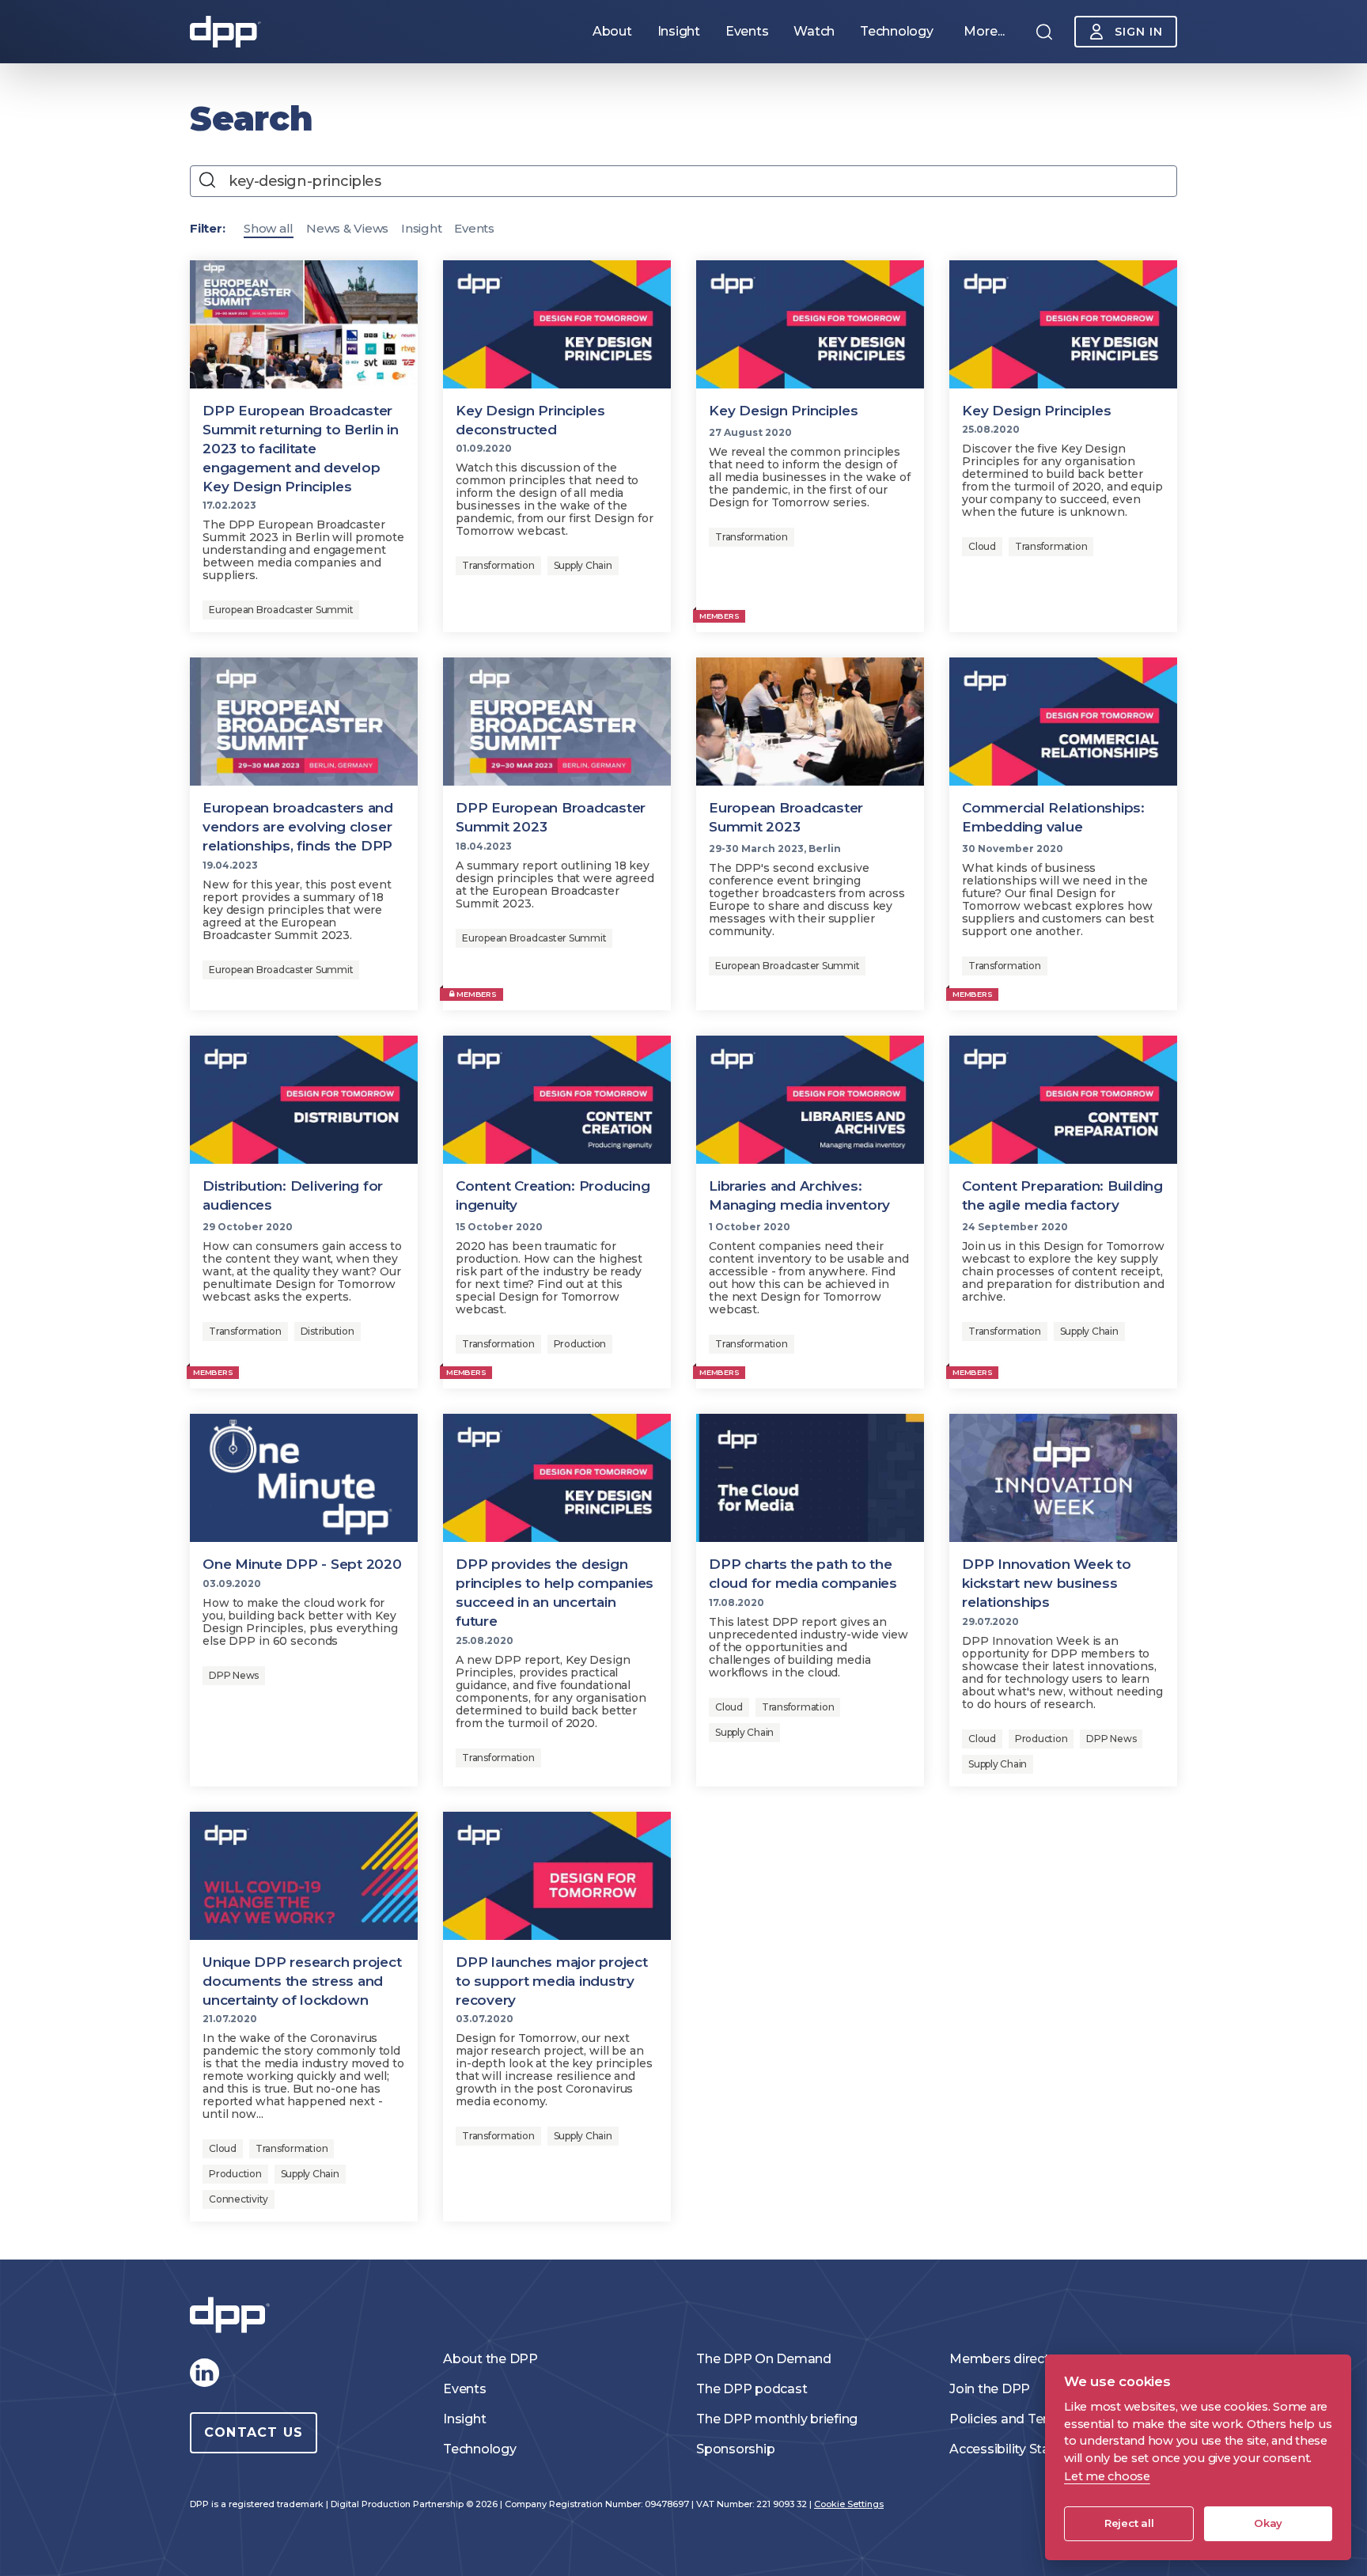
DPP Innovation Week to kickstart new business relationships (1047, 1583)
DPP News (234, 1675)
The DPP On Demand (764, 2359)
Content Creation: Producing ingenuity (553, 1195)
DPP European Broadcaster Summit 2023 (551, 817)
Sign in (1139, 32)
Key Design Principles (784, 411)
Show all (269, 228)
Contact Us (254, 2432)
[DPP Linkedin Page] (204, 2373)
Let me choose (1107, 2476)
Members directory (1009, 2359)
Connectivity (239, 2199)
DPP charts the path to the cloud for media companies (803, 1574)
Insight (421, 228)
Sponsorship (735, 2449)
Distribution (328, 1331)
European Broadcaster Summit (281, 610)
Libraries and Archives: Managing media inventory (799, 1195)
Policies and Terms (1009, 2419)
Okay (1268, 2523)
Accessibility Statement (1023, 2449)
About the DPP (490, 2359)
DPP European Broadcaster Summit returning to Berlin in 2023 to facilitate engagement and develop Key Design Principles (301, 449)
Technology (480, 2449)
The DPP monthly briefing (777, 2419)
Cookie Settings (849, 2504)
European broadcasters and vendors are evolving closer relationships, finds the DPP (298, 827)
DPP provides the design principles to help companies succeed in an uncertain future (555, 1593)
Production (580, 1344)
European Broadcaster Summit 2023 (786, 817)
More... (984, 31)
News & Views (347, 228)
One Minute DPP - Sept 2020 (302, 1564)
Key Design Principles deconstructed (530, 420)
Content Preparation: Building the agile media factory (1062, 1195)
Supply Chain (583, 565)
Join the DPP (990, 2389)
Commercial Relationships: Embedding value (1053, 817)
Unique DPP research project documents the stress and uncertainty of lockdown (302, 1981)
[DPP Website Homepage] (233, 2315)
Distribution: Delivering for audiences (293, 1195)
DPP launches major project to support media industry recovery (552, 1981)
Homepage (225, 32)
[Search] (1044, 32)
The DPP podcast (752, 2389)
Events (474, 228)
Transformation (498, 565)
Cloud (982, 546)
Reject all (1129, 2523)
